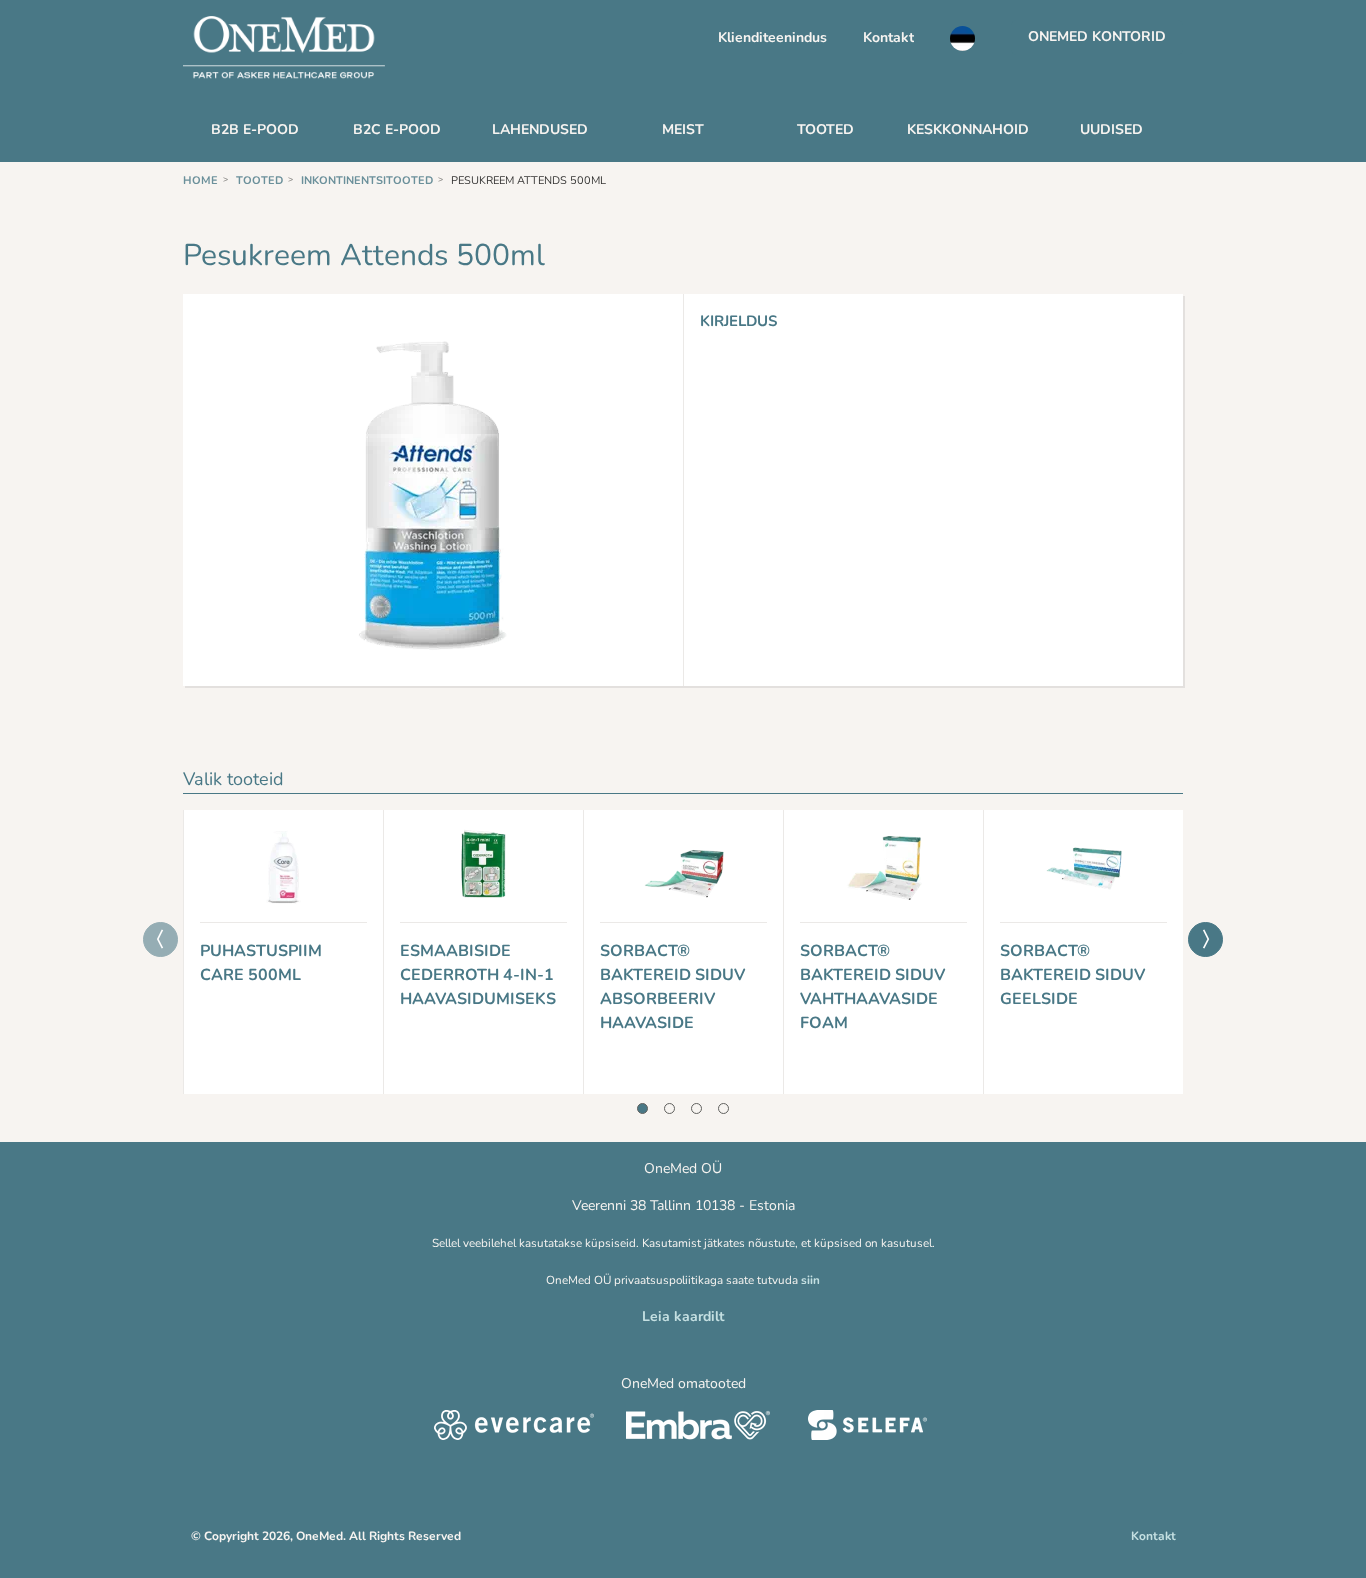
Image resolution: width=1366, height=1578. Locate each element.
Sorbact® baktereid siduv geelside (1072, 975)
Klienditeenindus (772, 37)
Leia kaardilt (683, 1316)
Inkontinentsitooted (367, 180)
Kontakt (888, 37)
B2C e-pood (397, 129)
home (200, 180)
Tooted (825, 129)
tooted (259, 180)
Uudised (1111, 129)
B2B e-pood (255, 129)
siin (810, 1280)
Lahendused (540, 129)
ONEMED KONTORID (1097, 36)
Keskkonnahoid (968, 129)
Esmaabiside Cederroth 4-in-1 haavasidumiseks (478, 975)
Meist (683, 129)
